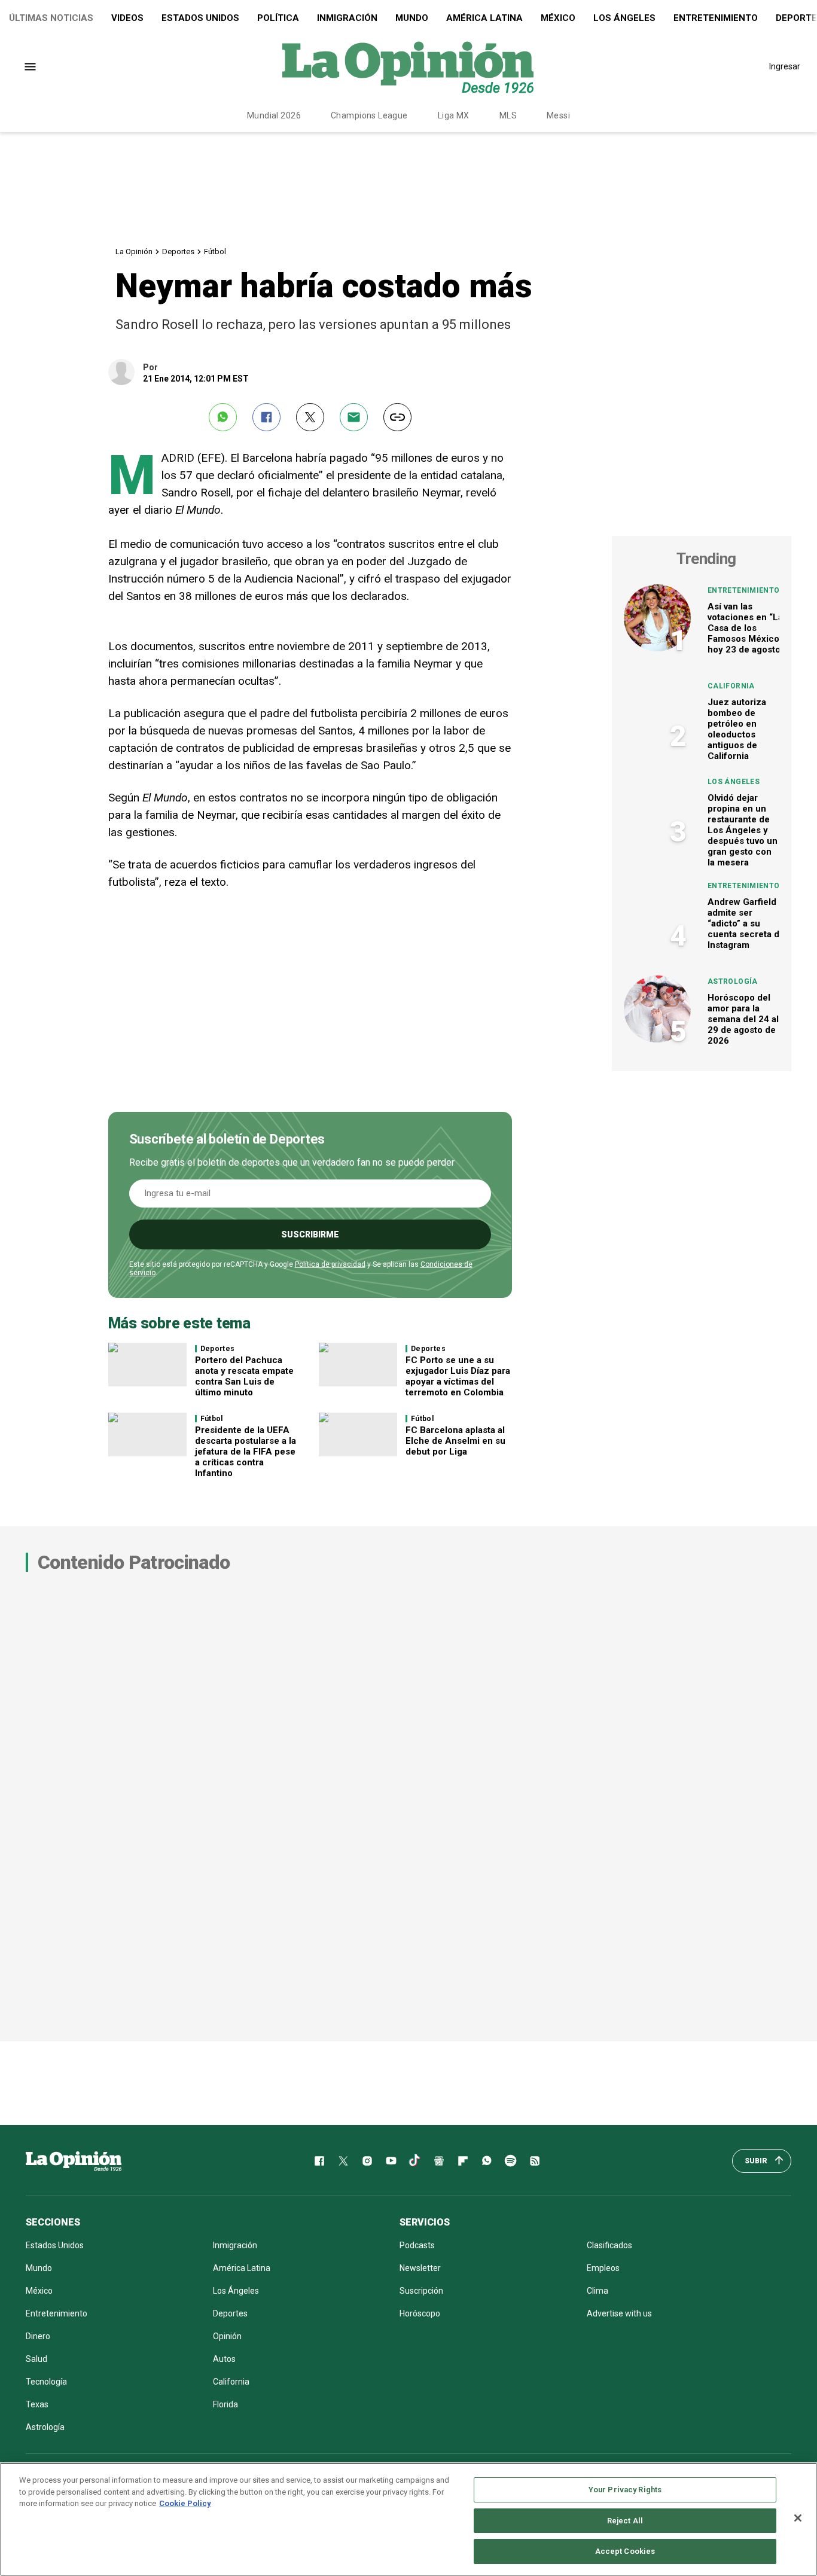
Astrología (733, 981)
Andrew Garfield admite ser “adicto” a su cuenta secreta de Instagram (746, 923)
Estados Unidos (200, 18)
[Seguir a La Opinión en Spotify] (511, 2161)
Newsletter (420, 2268)
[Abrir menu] (30, 67)
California (731, 686)
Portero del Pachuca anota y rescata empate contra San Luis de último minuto (244, 1376)
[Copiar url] (397, 417)
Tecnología (46, 2382)
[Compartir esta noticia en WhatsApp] (223, 417)
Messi (558, 115)
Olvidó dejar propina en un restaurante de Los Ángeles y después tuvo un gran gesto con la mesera (743, 830)
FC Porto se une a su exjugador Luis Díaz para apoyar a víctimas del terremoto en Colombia (458, 1376)
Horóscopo (420, 2313)
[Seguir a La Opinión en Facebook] (319, 2161)
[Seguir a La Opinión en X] (343, 2161)
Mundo (412, 18)
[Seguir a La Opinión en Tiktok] (415, 2161)
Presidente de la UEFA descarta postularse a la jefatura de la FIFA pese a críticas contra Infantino (246, 1452)
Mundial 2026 (274, 115)
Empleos (603, 2268)
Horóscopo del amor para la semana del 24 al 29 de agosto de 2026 (743, 1019)
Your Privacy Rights (625, 2490)
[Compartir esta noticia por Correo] (354, 417)
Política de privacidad (330, 1264)
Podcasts (417, 2245)
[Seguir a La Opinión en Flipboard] (463, 2161)
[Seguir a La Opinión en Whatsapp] (487, 2161)
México (558, 18)
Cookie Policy (185, 2503)
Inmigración (347, 18)
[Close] (798, 2518)
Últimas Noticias (51, 18)
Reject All (625, 2521)
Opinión (227, 2336)
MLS (508, 115)
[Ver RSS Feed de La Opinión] (535, 2161)
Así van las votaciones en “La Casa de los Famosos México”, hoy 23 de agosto (746, 628)
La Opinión (134, 251)
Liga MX (454, 115)
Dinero (38, 2336)
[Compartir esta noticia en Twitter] (310, 417)
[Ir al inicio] (74, 2161)
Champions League (369, 115)
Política (278, 18)
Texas (37, 2404)
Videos (127, 18)
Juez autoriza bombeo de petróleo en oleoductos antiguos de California (737, 729)
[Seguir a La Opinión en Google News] (439, 2161)
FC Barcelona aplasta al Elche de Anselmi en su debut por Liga (455, 1441)
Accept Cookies (625, 2551)
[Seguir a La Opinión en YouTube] (391, 2161)
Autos (224, 2359)
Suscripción (421, 2291)
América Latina (484, 18)
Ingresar (785, 66)
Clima (597, 2291)
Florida (225, 2404)
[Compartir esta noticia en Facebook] (266, 417)
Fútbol (215, 251)
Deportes (178, 251)
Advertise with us (619, 2313)
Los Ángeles (624, 18)
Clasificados (609, 2245)
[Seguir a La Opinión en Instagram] (367, 2161)
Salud (36, 2359)
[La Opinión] (408, 66)
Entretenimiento (716, 18)
